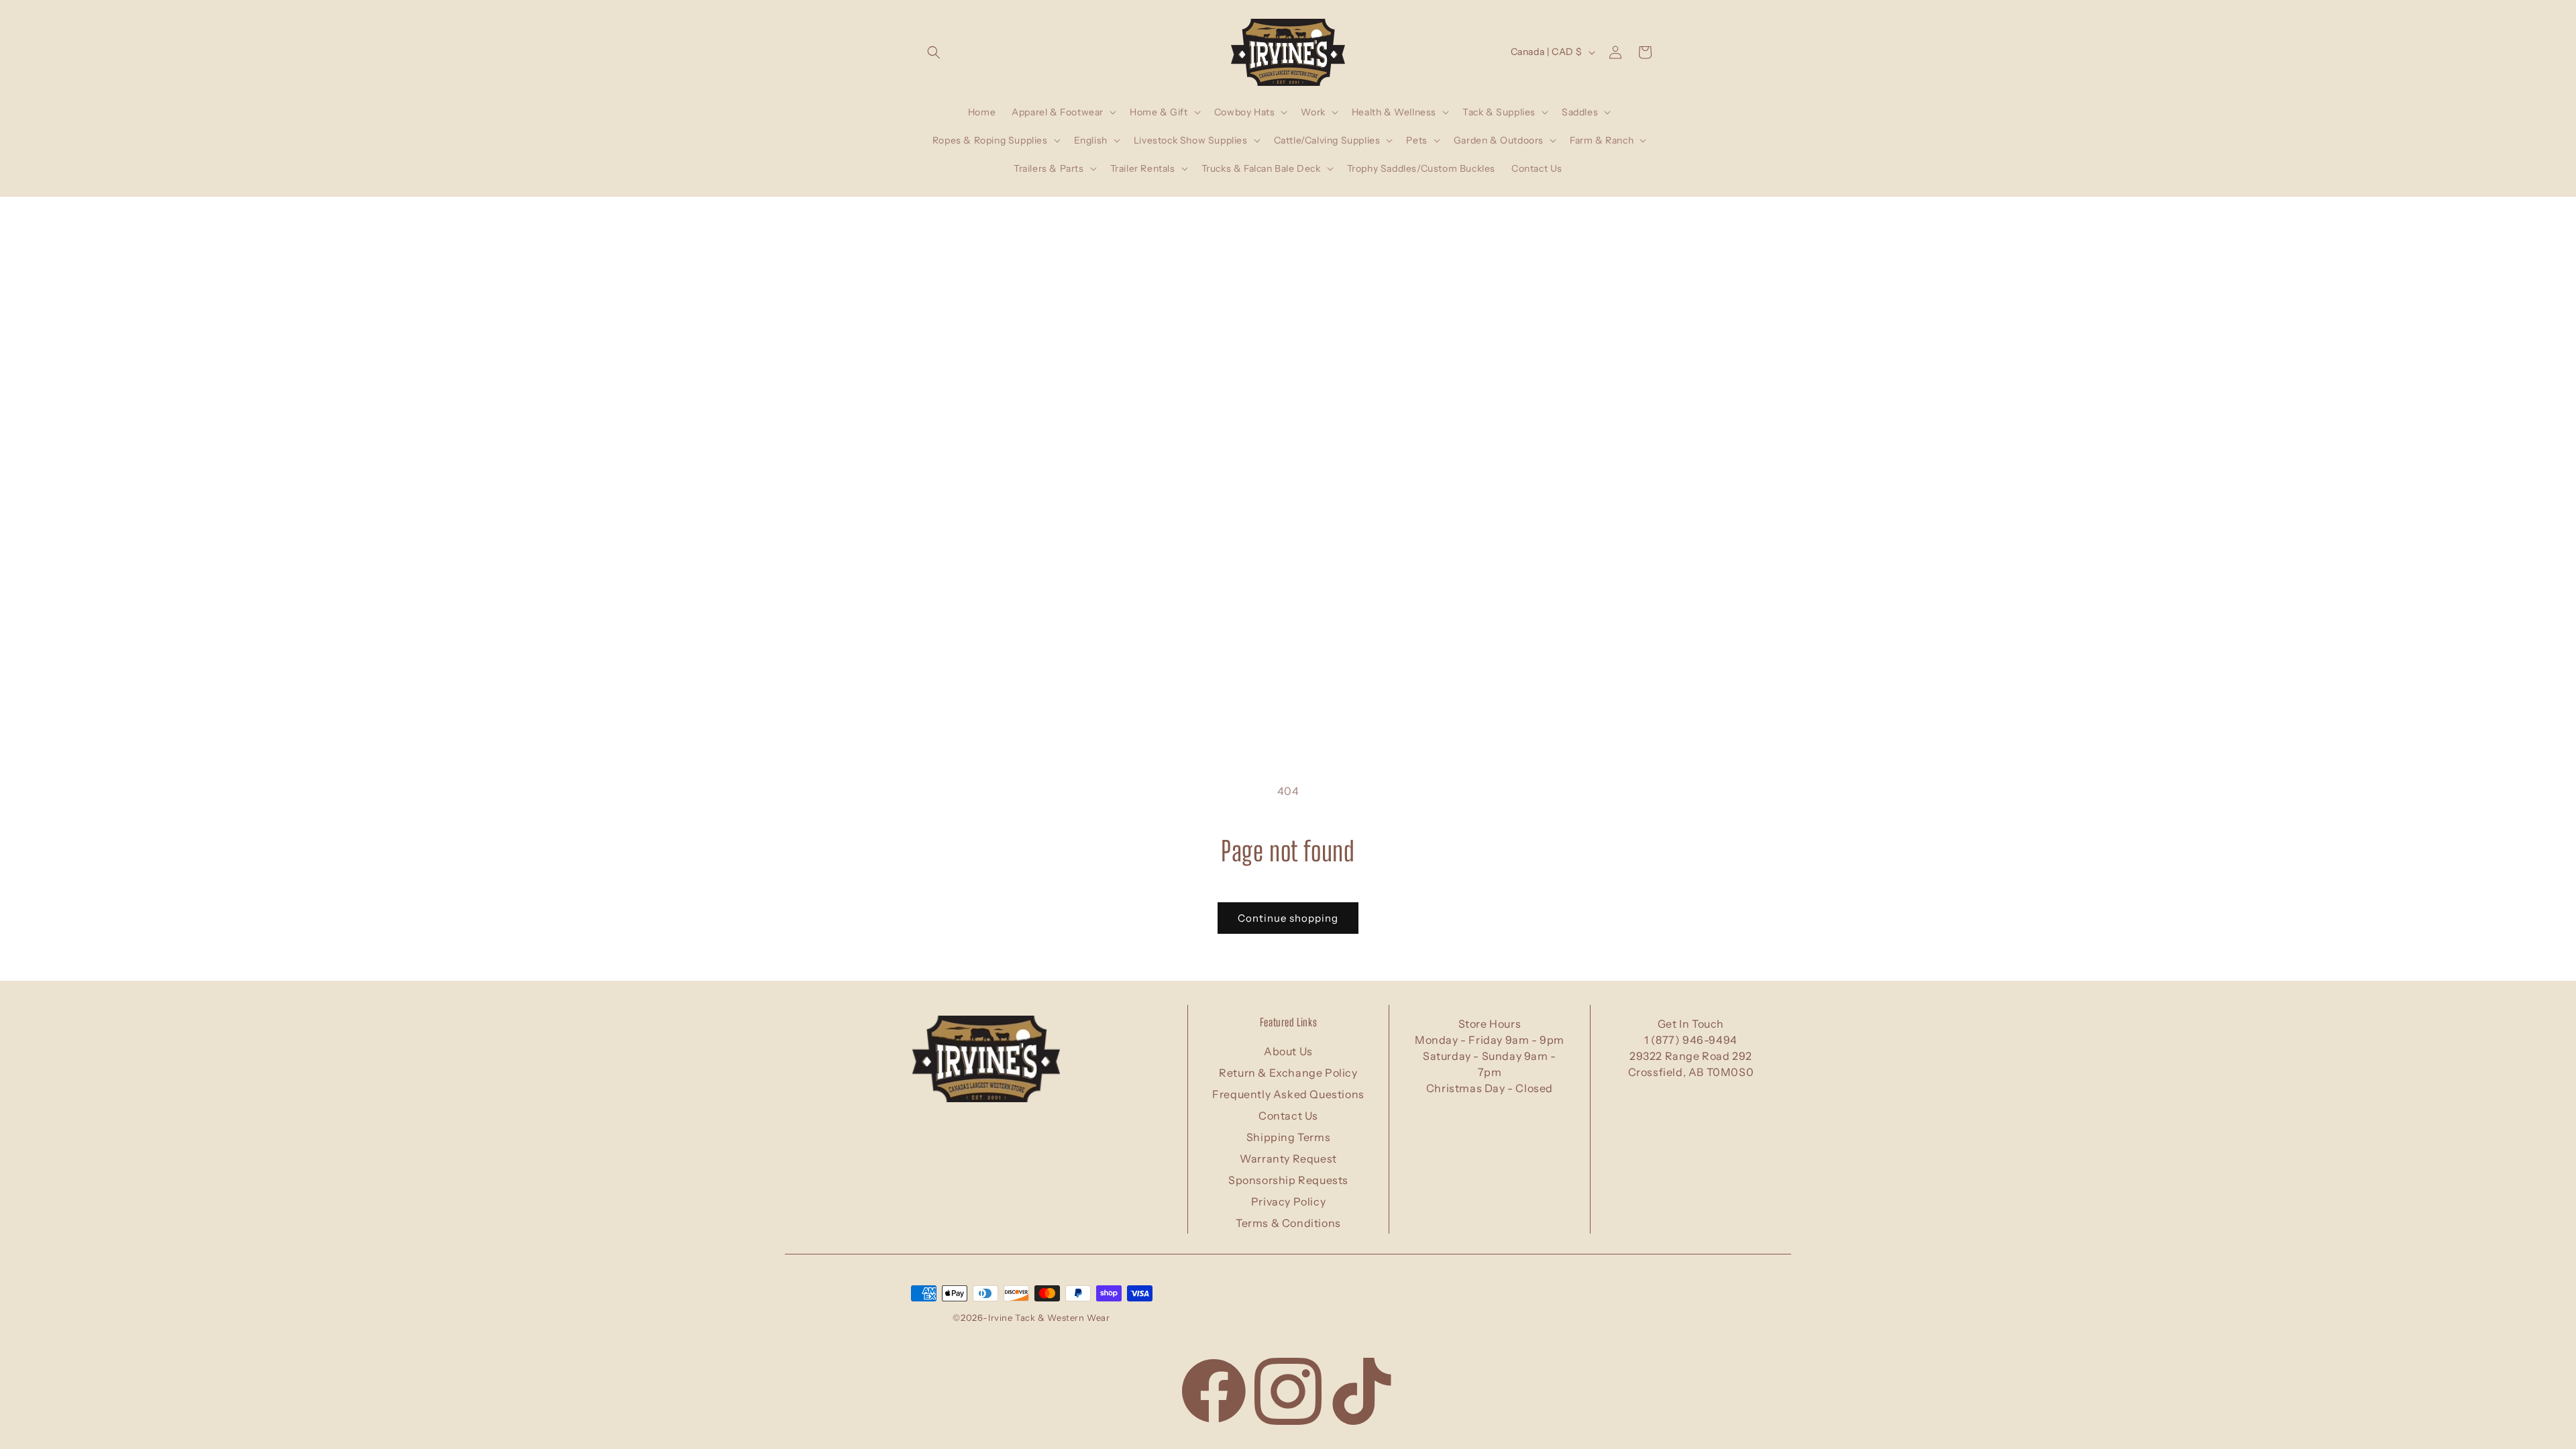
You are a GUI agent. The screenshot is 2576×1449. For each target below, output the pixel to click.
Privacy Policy (1288, 1201)
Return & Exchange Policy (1288, 1073)
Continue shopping (1288, 918)
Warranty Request (1288, 1159)
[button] (934, 52)
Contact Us (1288, 1116)
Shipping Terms (1288, 1137)
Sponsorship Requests (1288, 1180)
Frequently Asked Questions (1288, 1094)
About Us (1288, 1051)
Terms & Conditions (1288, 1223)
